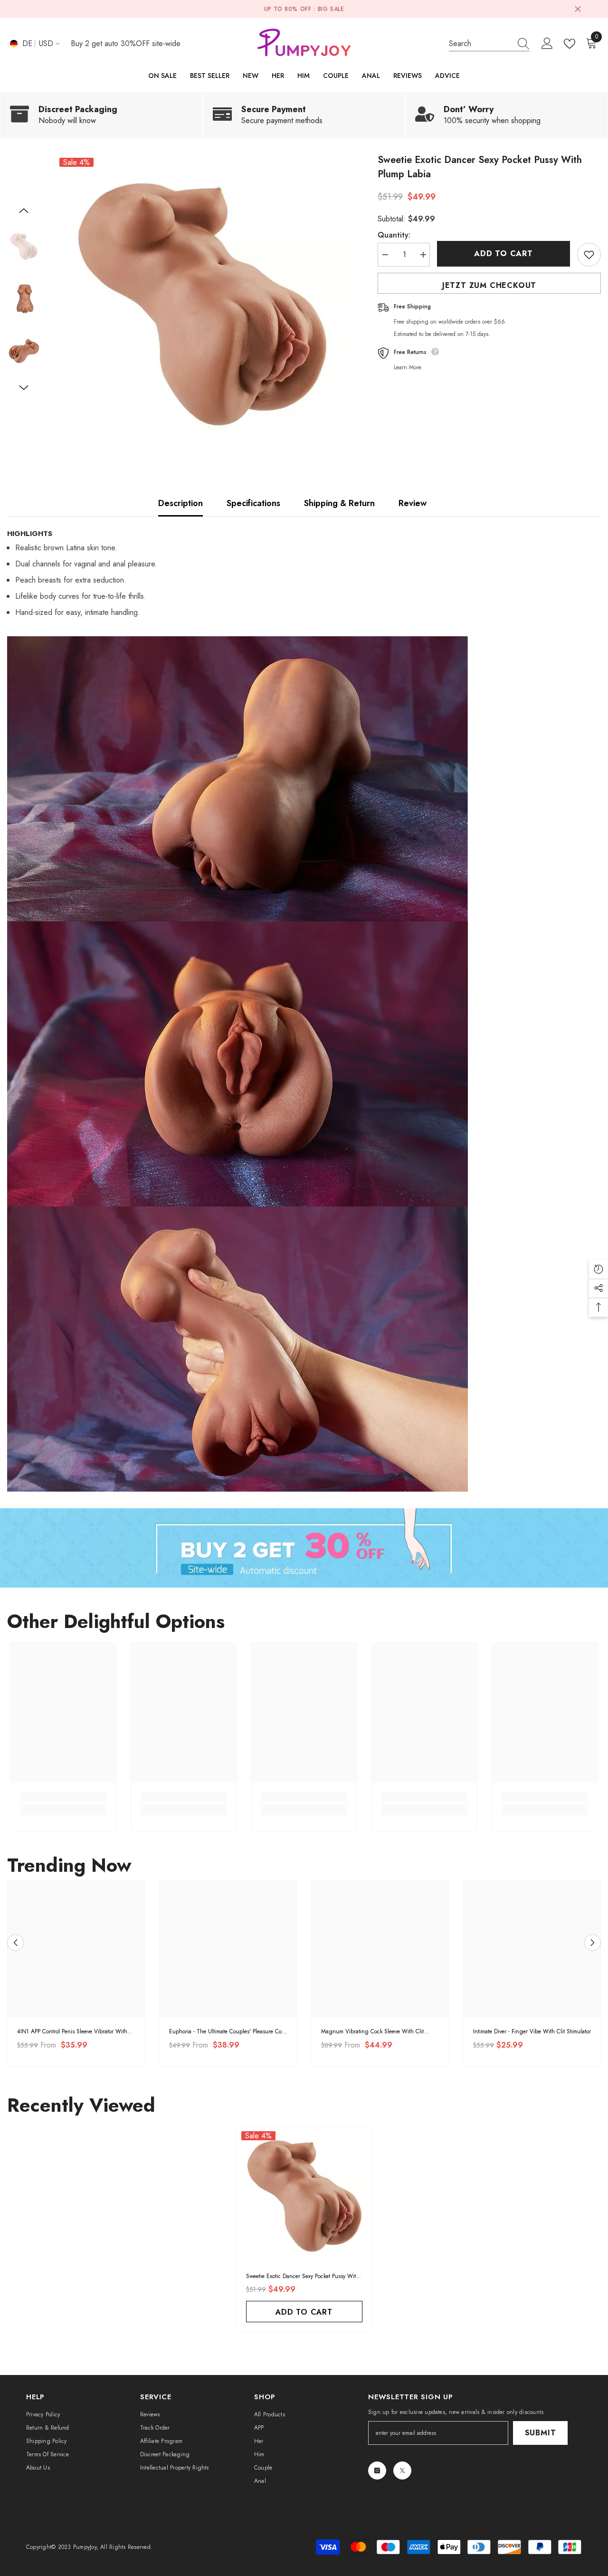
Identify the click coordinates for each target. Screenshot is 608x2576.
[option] (202, 300)
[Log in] (547, 44)
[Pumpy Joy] (304, 1548)
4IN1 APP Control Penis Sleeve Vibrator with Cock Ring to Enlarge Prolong (72, 2032)
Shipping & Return (339, 503)
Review (413, 503)
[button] (24, 211)
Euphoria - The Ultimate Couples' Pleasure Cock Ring (228, 2032)
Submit (541, 2433)
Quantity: (394, 235)
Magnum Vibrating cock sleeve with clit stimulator (372, 2032)
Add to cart (505, 254)
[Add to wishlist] (589, 255)
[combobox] (480, 43)
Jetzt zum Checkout (489, 285)
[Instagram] (377, 2471)
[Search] (489, 44)
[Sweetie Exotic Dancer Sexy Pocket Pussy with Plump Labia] (304, 2194)
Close (578, 9)
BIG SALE (331, 9)
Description (180, 503)
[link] (101, 115)
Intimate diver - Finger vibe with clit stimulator (532, 2031)
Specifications (253, 503)
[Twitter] (402, 2471)
